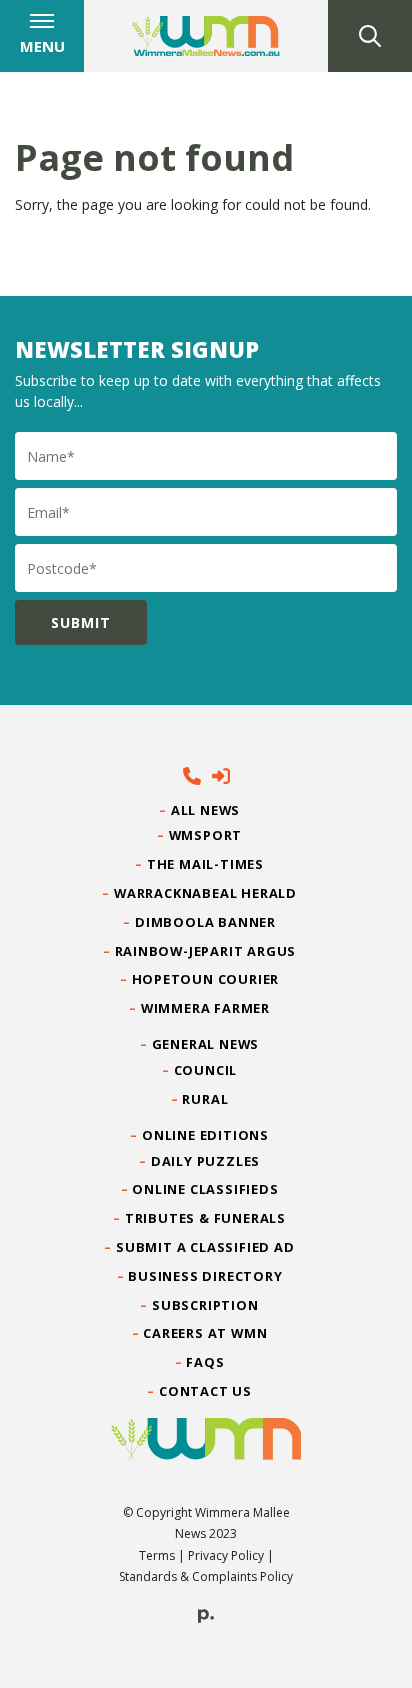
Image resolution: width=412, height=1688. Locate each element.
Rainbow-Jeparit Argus (206, 951)
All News (206, 810)
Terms (157, 1555)
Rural (205, 1099)
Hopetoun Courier (206, 979)
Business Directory (205, 1276)
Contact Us (206, 1391)
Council (205, 1070)
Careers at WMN (205, 1333)
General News (206, 1044)
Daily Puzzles (206, 1161)
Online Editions (206, 1135)
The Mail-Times (206, 864)
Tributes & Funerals (206, 1218)
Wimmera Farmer (206, 1008)
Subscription (206, 1305)
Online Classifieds (205, 1189)
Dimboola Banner (206, 922)
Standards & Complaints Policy (206, 1576)
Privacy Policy (226, 1555)
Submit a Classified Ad (205, 1247)
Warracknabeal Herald (206, 893)
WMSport (205, 835)
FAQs (206, 1362)
